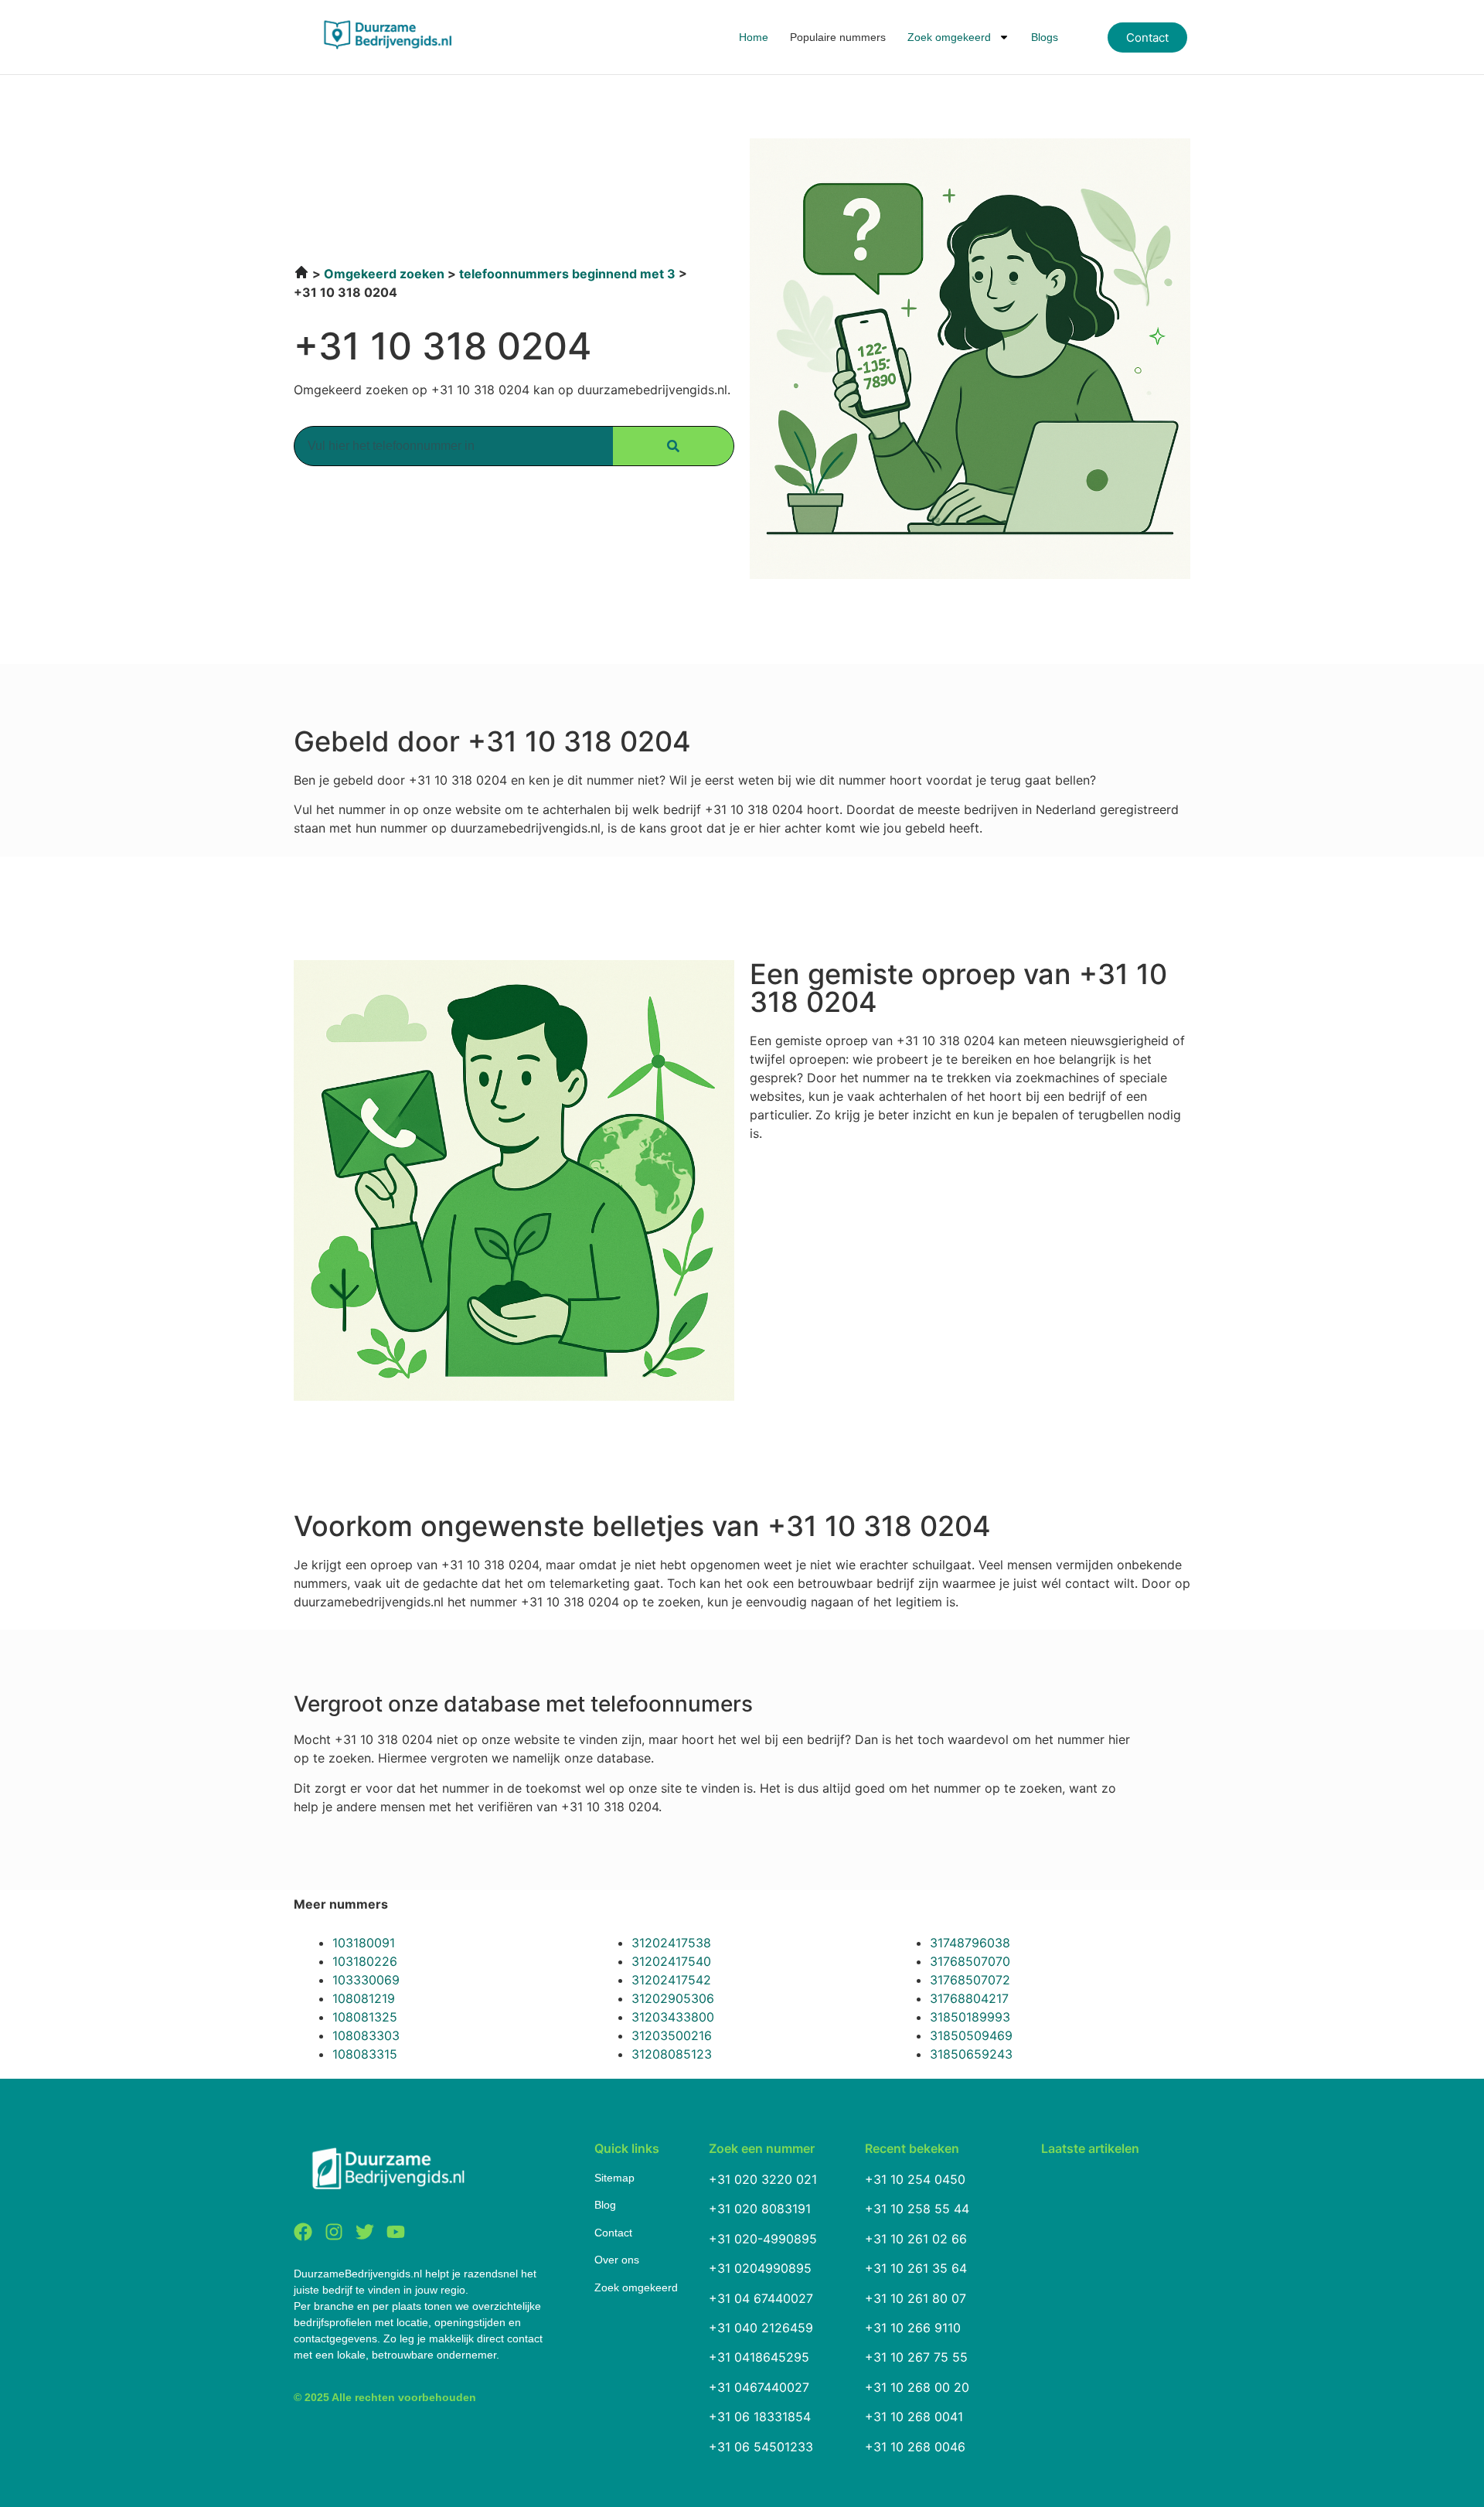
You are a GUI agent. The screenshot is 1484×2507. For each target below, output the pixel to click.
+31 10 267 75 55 (916, 2357)
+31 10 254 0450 (915, 2179)
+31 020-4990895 (763, 2239)
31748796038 (970, 1943)
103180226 (365, 1961)
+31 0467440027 (759, 2387)
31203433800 (673, 2017)
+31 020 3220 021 (763, 2179)
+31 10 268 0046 (915, 2447)
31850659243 (971, 2054)
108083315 (365, 2054)
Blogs (1045, 37)
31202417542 (671, 1980)
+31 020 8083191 (760, 2209)
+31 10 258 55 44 (917, 2209)
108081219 (364, 1998)
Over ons (617, 2260)
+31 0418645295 (759, 2357)
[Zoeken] (673, 446)
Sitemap (614, 2178)
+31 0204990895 (760, 2268)
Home (754, 37)
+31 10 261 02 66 (916, 2239)
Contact (613, 2233)
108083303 (366, 2035)
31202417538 (671, 1943)
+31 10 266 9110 (913, 2328)
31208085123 (672, 2054)
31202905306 (673, 1998)
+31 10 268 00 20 (917, 2387)
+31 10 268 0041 (914, 2417)
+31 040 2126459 (761, 2328)
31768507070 (970, 1961)
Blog (605, 2205)
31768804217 (969, 1998)
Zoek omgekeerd (949, 37)
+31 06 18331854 (760, 2417)
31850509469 (971, 2035)
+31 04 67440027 (761, 2298)
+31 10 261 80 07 (916, 2298)
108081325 (365, 2017)
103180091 (364, 1943)
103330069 (366, 1980)
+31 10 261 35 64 (916, 2268)
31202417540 (671, 1961)
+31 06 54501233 (761, 2447)
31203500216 (672, 2035)
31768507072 (970, 1980)
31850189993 (970, 2017)
